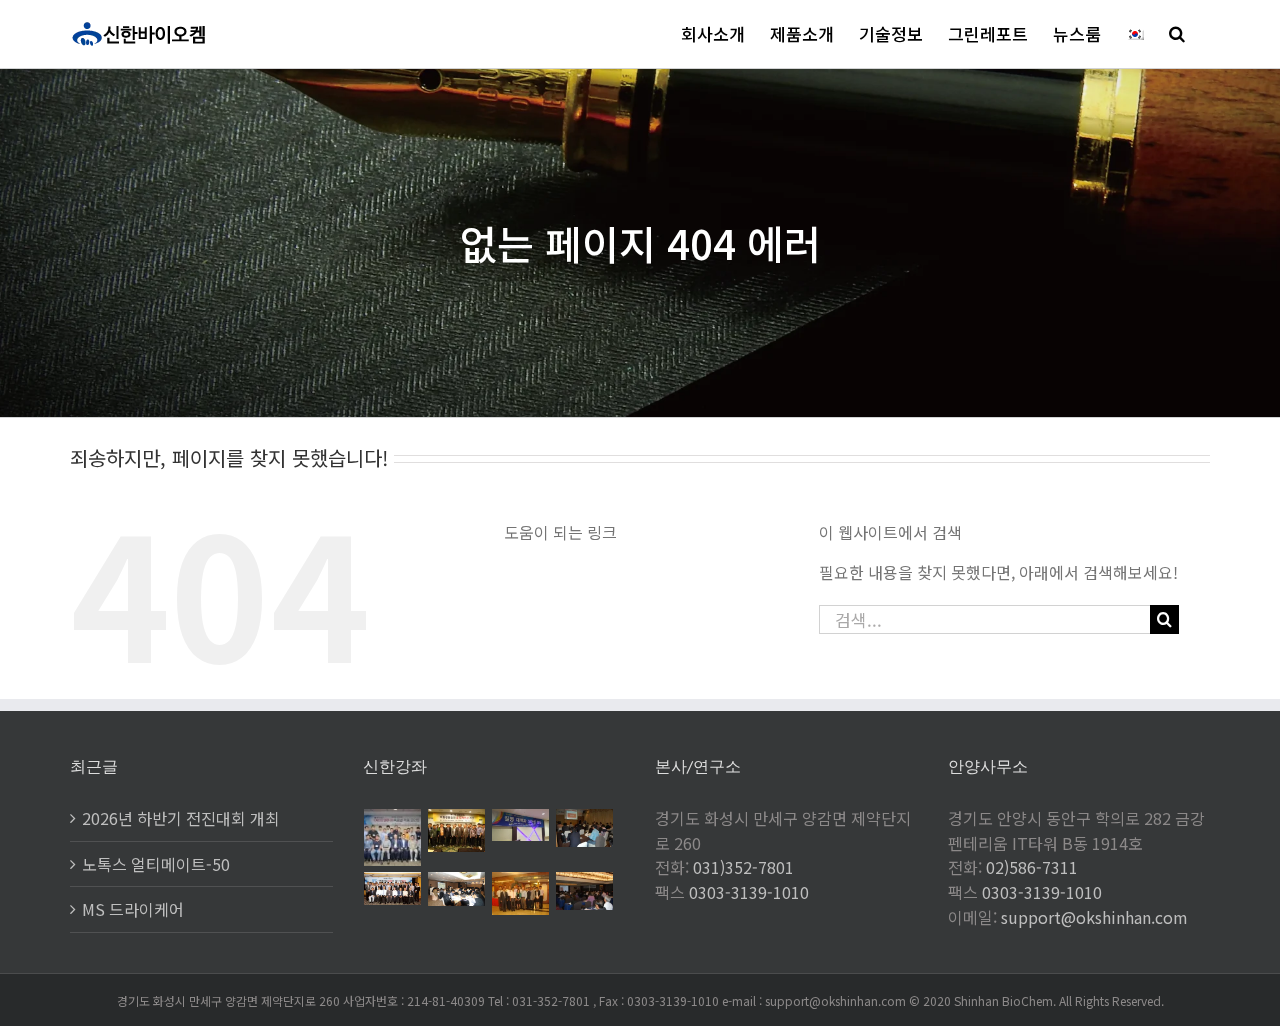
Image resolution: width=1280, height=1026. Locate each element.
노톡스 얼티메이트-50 (156, 864)
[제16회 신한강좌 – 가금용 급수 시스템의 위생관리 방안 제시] (521, 825)
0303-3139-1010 (749, 892)
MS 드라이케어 (133, 909)
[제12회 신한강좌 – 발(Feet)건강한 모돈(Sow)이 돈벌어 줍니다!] (521, 893)
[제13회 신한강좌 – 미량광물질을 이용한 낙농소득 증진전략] (457, 889)
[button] (1177, 33)
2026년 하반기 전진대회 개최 (181, 818)
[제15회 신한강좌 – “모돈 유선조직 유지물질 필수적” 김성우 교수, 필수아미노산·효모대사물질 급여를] (585, 828)
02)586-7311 (1032, 867)
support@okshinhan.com (1094, 917)
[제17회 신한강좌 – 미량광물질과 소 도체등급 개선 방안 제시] (457, 830)
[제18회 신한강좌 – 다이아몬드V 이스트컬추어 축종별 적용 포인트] (393, 837)
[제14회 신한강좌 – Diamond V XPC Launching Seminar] (393, 888)
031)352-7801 (743, 867)
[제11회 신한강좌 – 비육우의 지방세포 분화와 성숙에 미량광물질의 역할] (585, 891)
